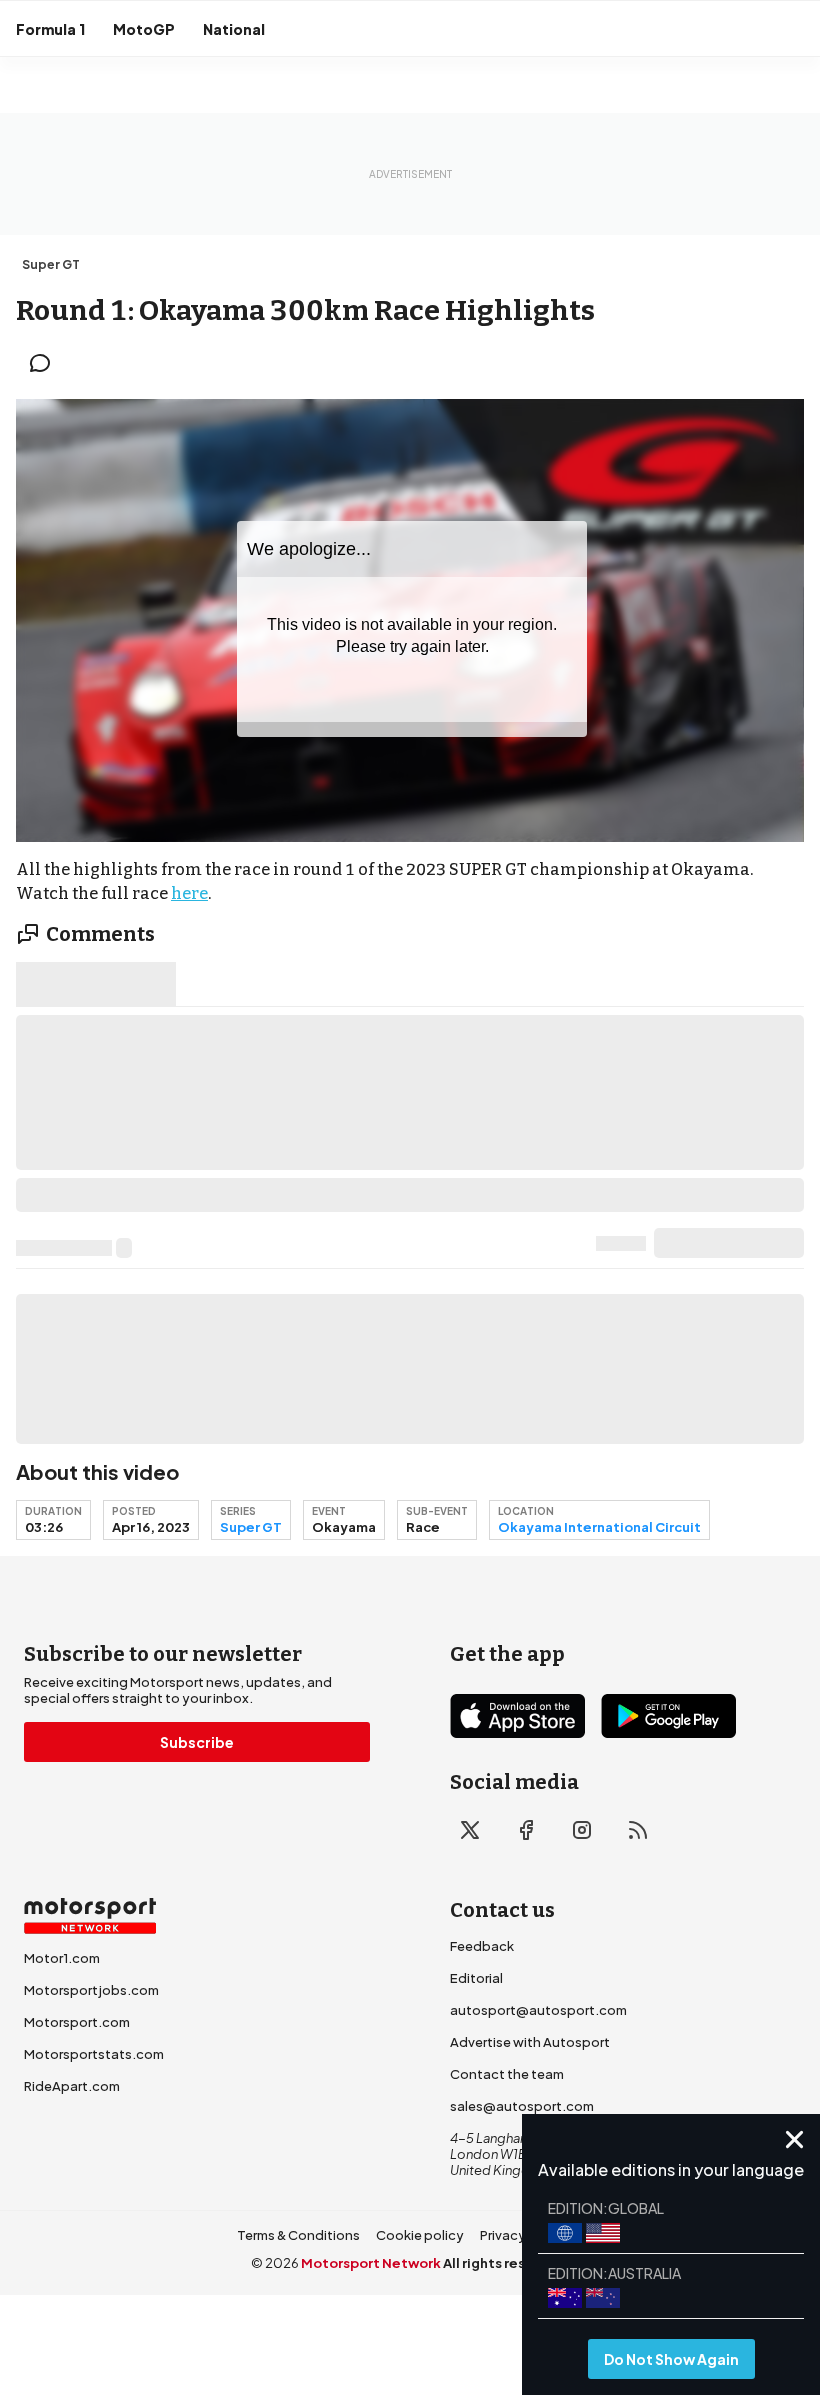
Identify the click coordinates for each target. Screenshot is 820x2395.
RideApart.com (72, 2086)
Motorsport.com (77, 2022)
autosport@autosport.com (538, 2010)
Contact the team (507, 2074)
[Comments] (46, 363)
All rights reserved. (506, 2263)
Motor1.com (62, 1958)
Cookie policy (420, 2235)
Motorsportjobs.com (91, 1990)
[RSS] (638, 1830)
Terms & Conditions (298, 2235)
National (234, 29)
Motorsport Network (371, 2263)
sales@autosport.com (522, 2106)
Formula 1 (50, 29)
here (189, 893)
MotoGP (144, 29)
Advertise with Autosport (530, 2042)
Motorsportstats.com (94, 2054)
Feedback (482, 1946)
